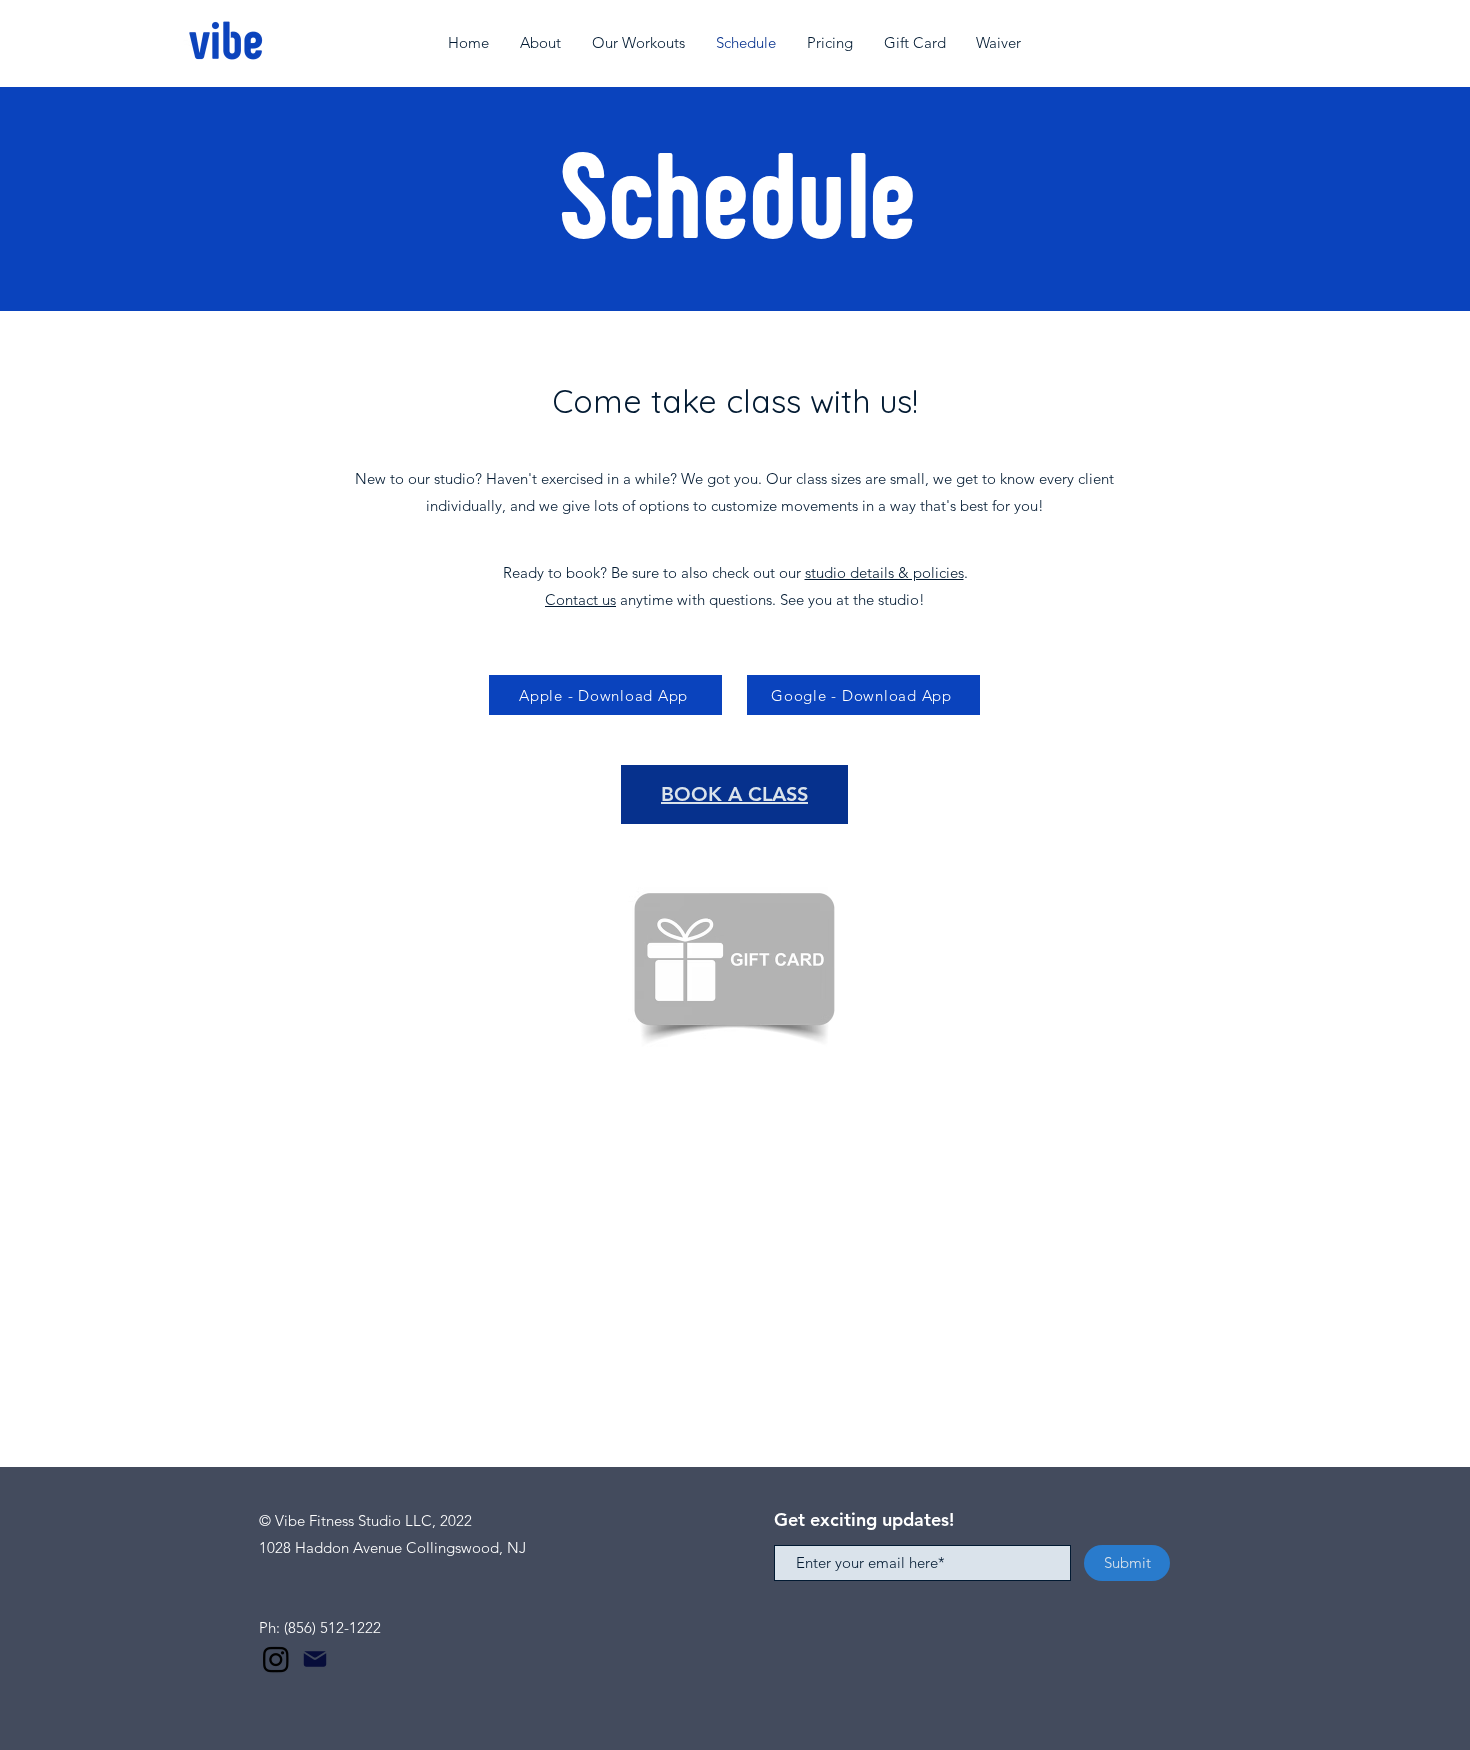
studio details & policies (884, 572)
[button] (541, 43)
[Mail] (314, 1659)
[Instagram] (276, 1659)
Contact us (580, 599)
